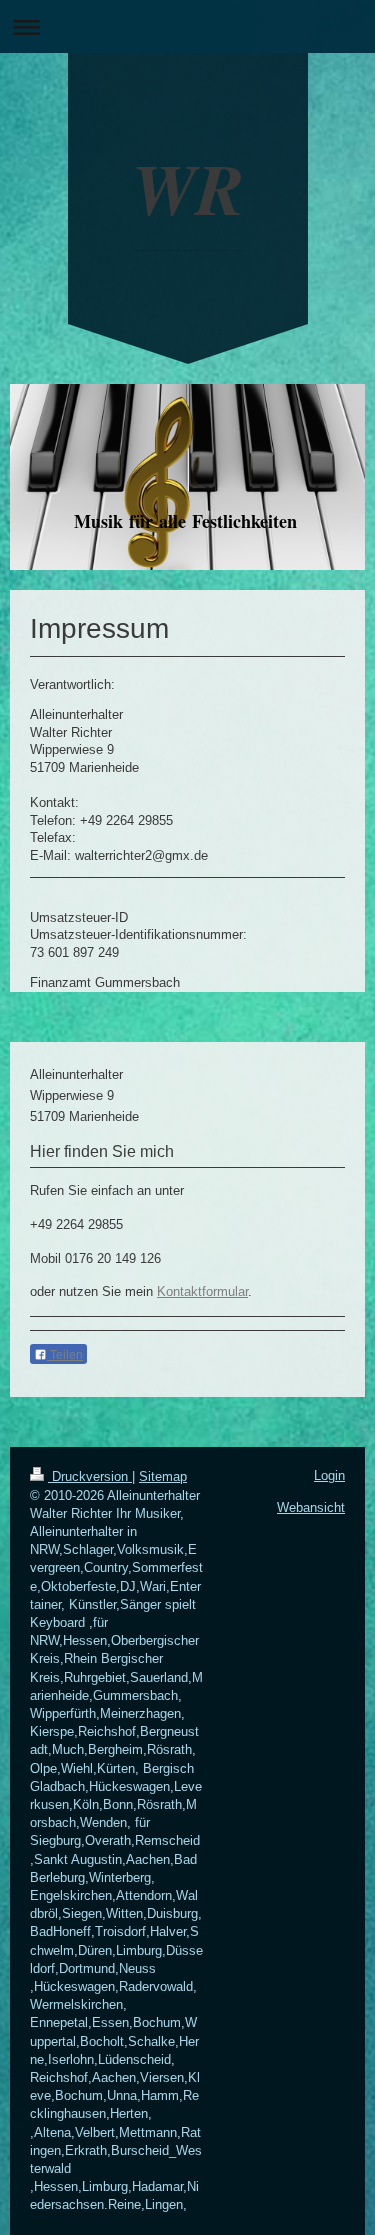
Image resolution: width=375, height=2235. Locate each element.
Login (329, 1475)
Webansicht (311, 1507)
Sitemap (163, 1476)
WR (188, 187)
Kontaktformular (202, 1291)
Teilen (65, 1355)
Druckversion (90, 1476)
